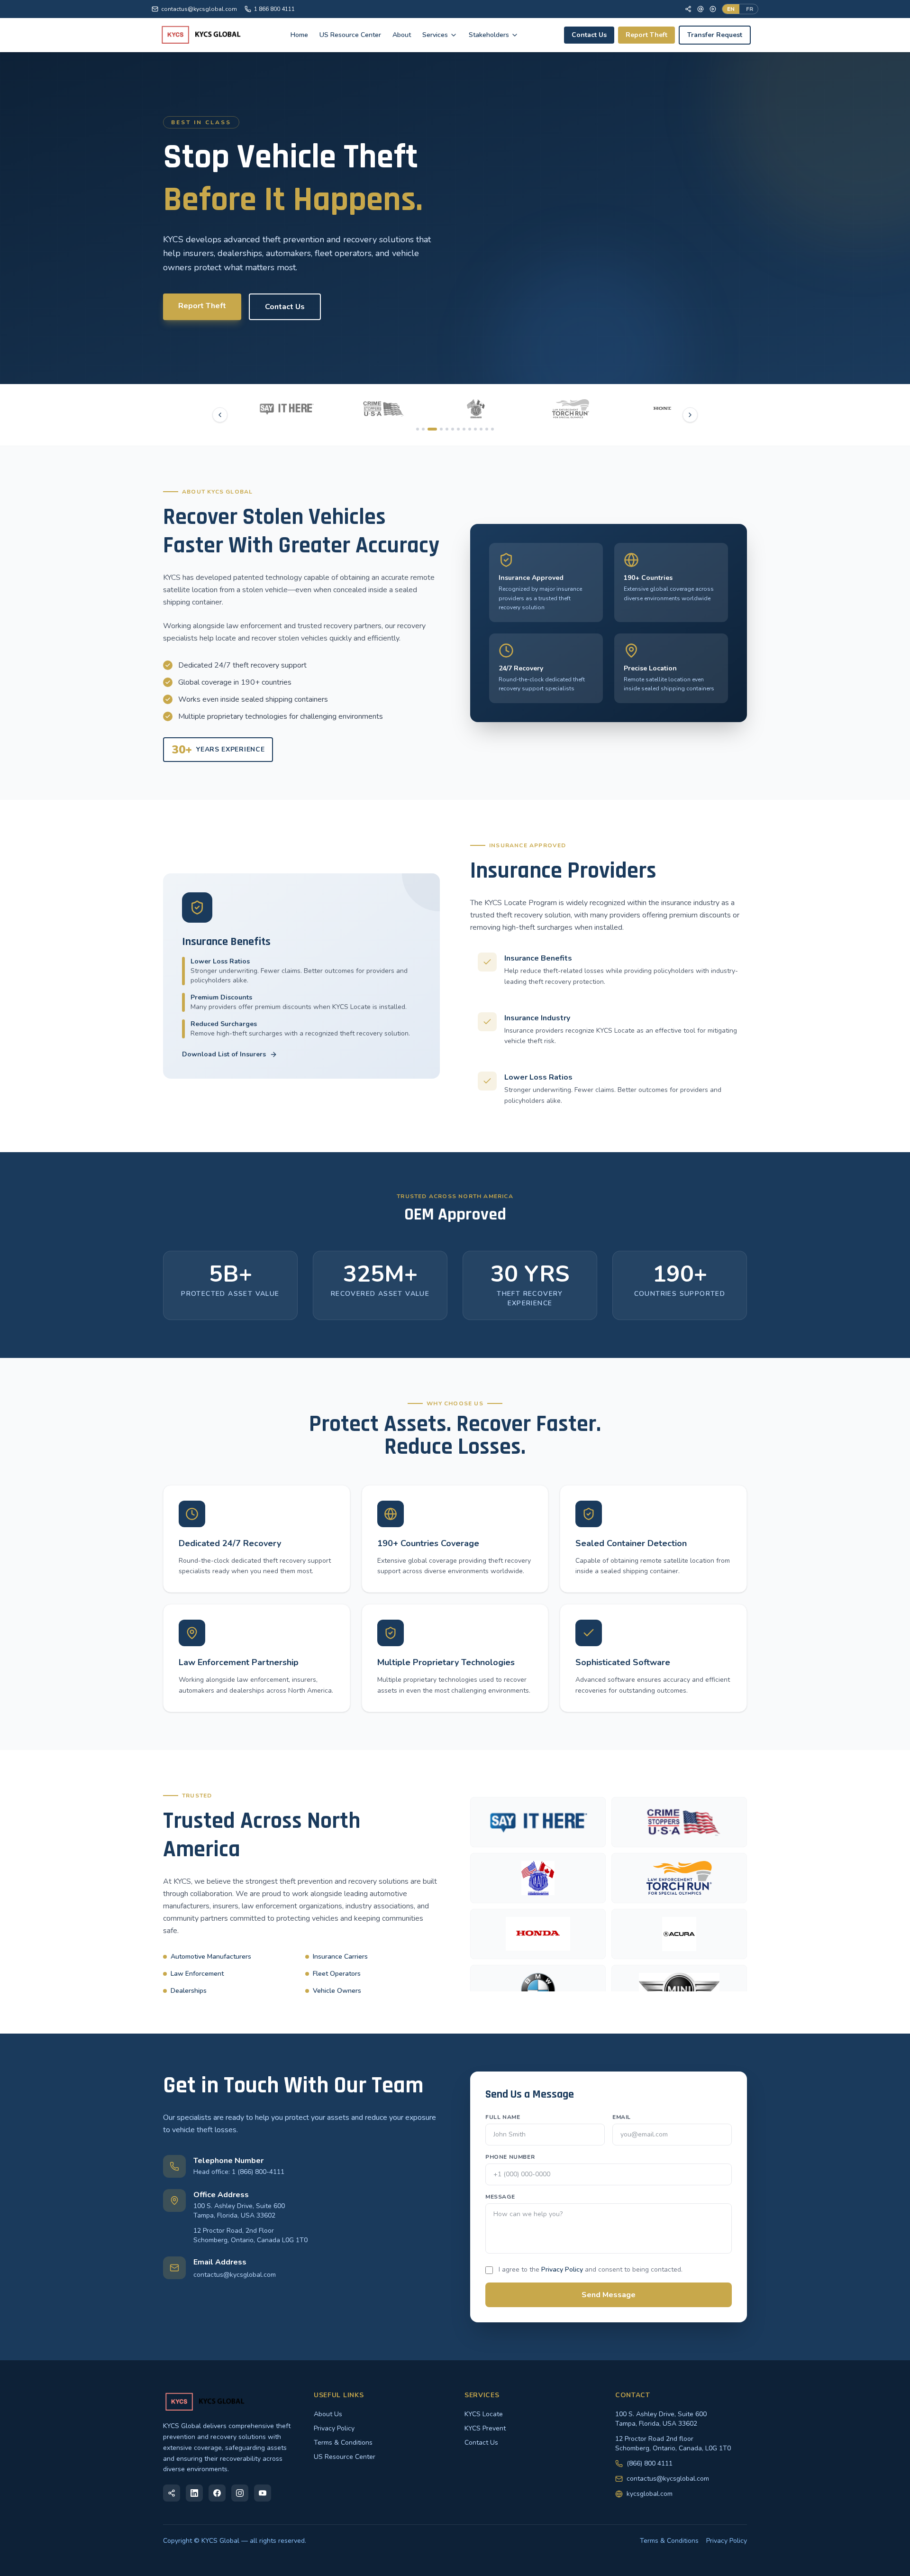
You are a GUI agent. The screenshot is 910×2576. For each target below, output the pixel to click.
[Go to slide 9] (470, 429)
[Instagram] (240, 2493)
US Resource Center (350, 35)
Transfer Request (715, 35)
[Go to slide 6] (453, 429)
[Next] (690, 415)
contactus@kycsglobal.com (199, 9)
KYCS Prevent (485, 2428)
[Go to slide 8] (464, 429)
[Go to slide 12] (487, 429)
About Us (328, 2414)
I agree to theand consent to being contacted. (591, 2269)
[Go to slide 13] (492, 429)
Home (299, 35)
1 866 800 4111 (274, 9)
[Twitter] (701, 9)
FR (750, 9)
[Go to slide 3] (429, 429)
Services (435, 35)
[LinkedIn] (194, 2493)
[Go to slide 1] (418, 429)
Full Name (503, 2117)
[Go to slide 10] (475, 429)
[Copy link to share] (172, 2493)
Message (500, 2197)
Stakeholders (489, 35)
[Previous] (220, 415)
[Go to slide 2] (423, 429)
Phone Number (510, 2157)
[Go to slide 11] (481, 429)
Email (622, 2117)
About (402, 35)
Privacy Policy (562, 2269)
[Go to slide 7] (458, 429)
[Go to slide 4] (438, 429)
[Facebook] (688, 9)
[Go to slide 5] (447, 429)
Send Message (609, 2295)
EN (731, 9)
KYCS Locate (484, 2414)
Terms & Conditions (343, 2443)
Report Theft (646, 35)
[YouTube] (713, 9)
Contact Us (589, 35)
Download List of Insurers (224, 1054)
